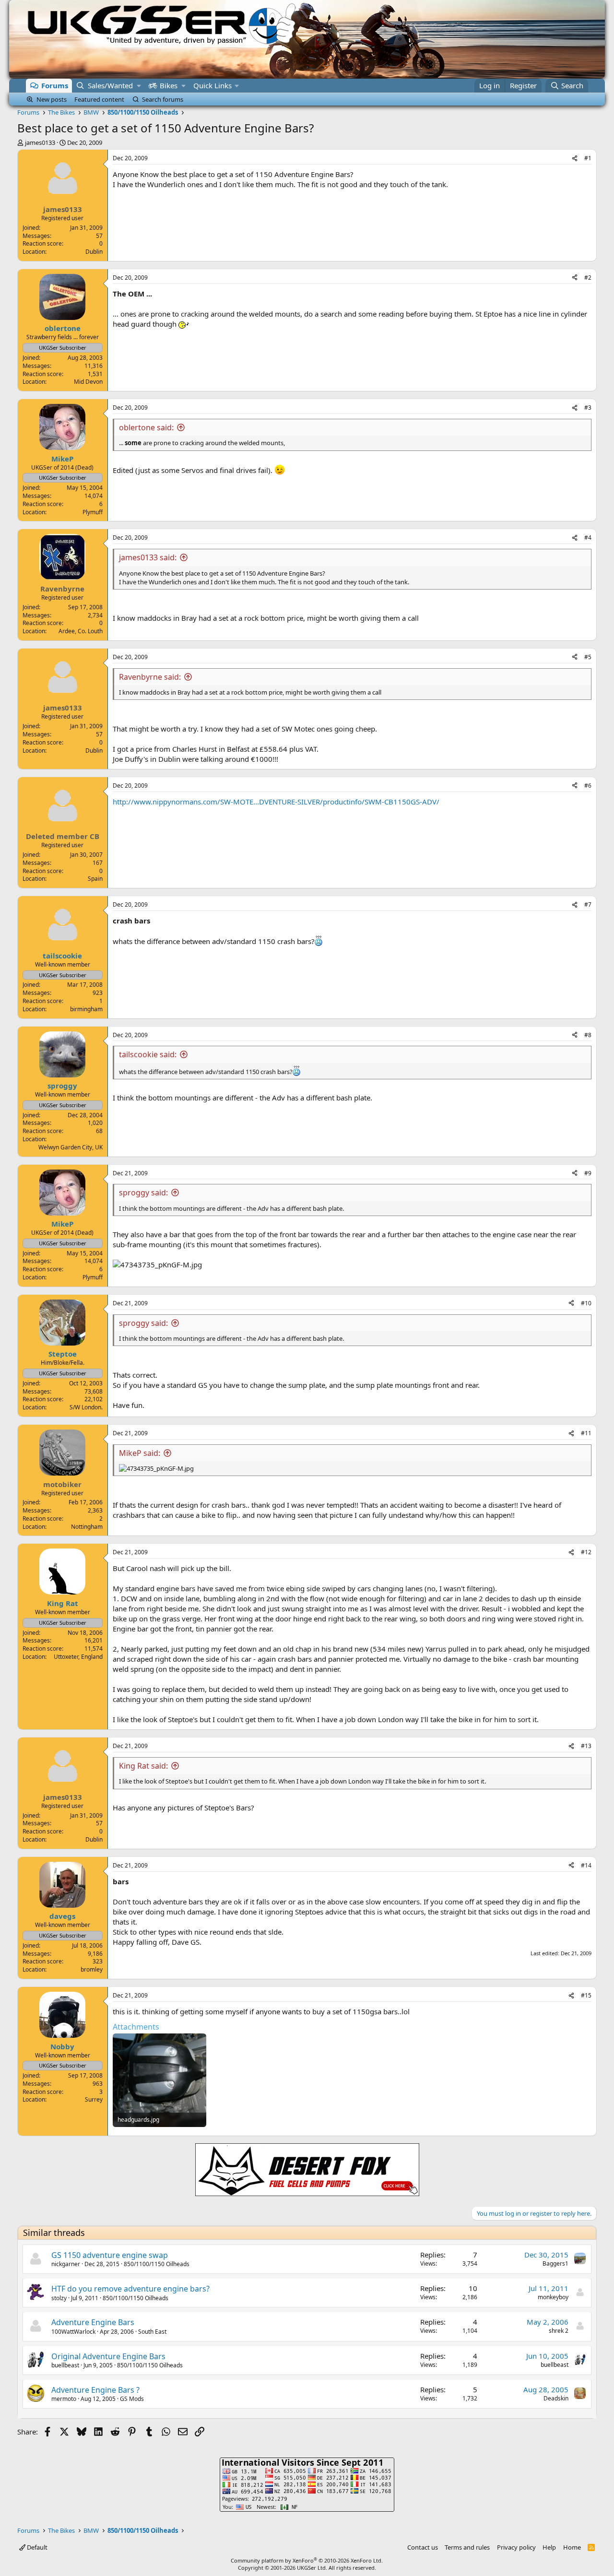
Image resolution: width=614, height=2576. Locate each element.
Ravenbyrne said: (150, 677)
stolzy (59, 2298)
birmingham (86, 1009)
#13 (586, 1746)
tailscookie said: (148, 1054)
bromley (92, 1969)
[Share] (575, 159)
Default (36, 2547)
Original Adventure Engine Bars (108, 2356)
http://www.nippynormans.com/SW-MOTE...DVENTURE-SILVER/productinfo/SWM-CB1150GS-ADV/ (276, 802)
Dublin (94, 252)
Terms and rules (467, 2547)
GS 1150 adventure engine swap (110, 2255)
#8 (588, 1035)
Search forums (163, 99)
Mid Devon (88, 382)
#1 (588, 158)
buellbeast (65, 2365)
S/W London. (86, 1407)
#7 (588, 904)
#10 (586, 1303)
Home (572, 2547)
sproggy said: (143, 1193)
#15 (586, 1995)
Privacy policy (516, 2547)
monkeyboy (553, 2297)
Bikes (169, 85)
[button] (139, 86)
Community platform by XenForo (307, 2560)
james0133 (40, 142)
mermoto (64, 2399)
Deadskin (556, 2398)
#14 (586, 1865)
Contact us (423, 2547)
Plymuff (93, 512)
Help (549, 2547)
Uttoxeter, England (78, 1657)
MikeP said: (140, 1453)
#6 (588, 786)
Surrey (94, 2099)
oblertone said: (146, 427)
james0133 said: (148, 557)
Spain (95, 879)
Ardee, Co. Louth (81, 631)
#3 (588, 408)
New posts (52, 99)
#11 (586, 1433)
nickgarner (66, 2264)
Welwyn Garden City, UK (71, 1147)
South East (152, 2332)
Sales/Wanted (110, 85)
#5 (588, 657)
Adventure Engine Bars (93, 2322)
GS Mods (132, 2399)
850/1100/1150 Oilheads (157, 2264)
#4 (588, 538)
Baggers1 (555, 2263)
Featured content (99, 99)
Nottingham (87, 1527)
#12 (586, 1552)
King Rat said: (143, 1766)
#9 (588, 1173)
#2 (588, 278)
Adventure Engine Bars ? (95, 2390)
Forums (55, 85)
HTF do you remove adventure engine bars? (130, 2289)
